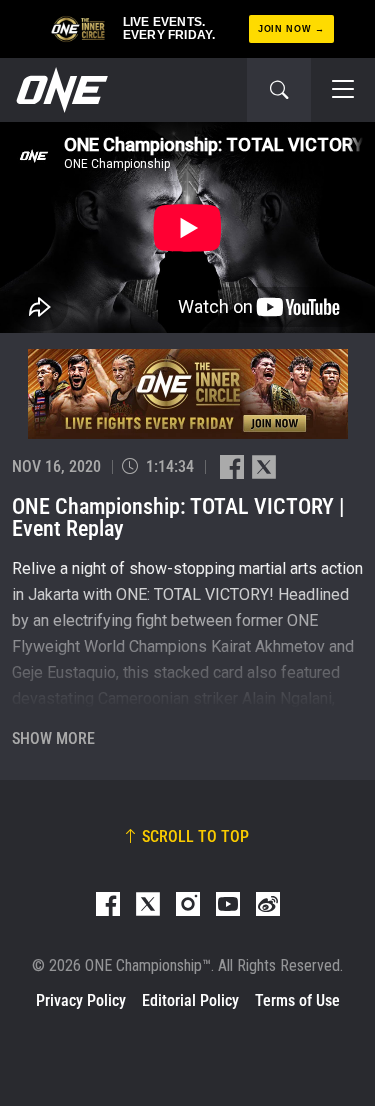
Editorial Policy (190, 1000)
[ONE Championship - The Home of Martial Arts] (60, 90)
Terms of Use (297, 1000)
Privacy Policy (81, 1000)
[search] (279, 90)
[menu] (343, 90)
